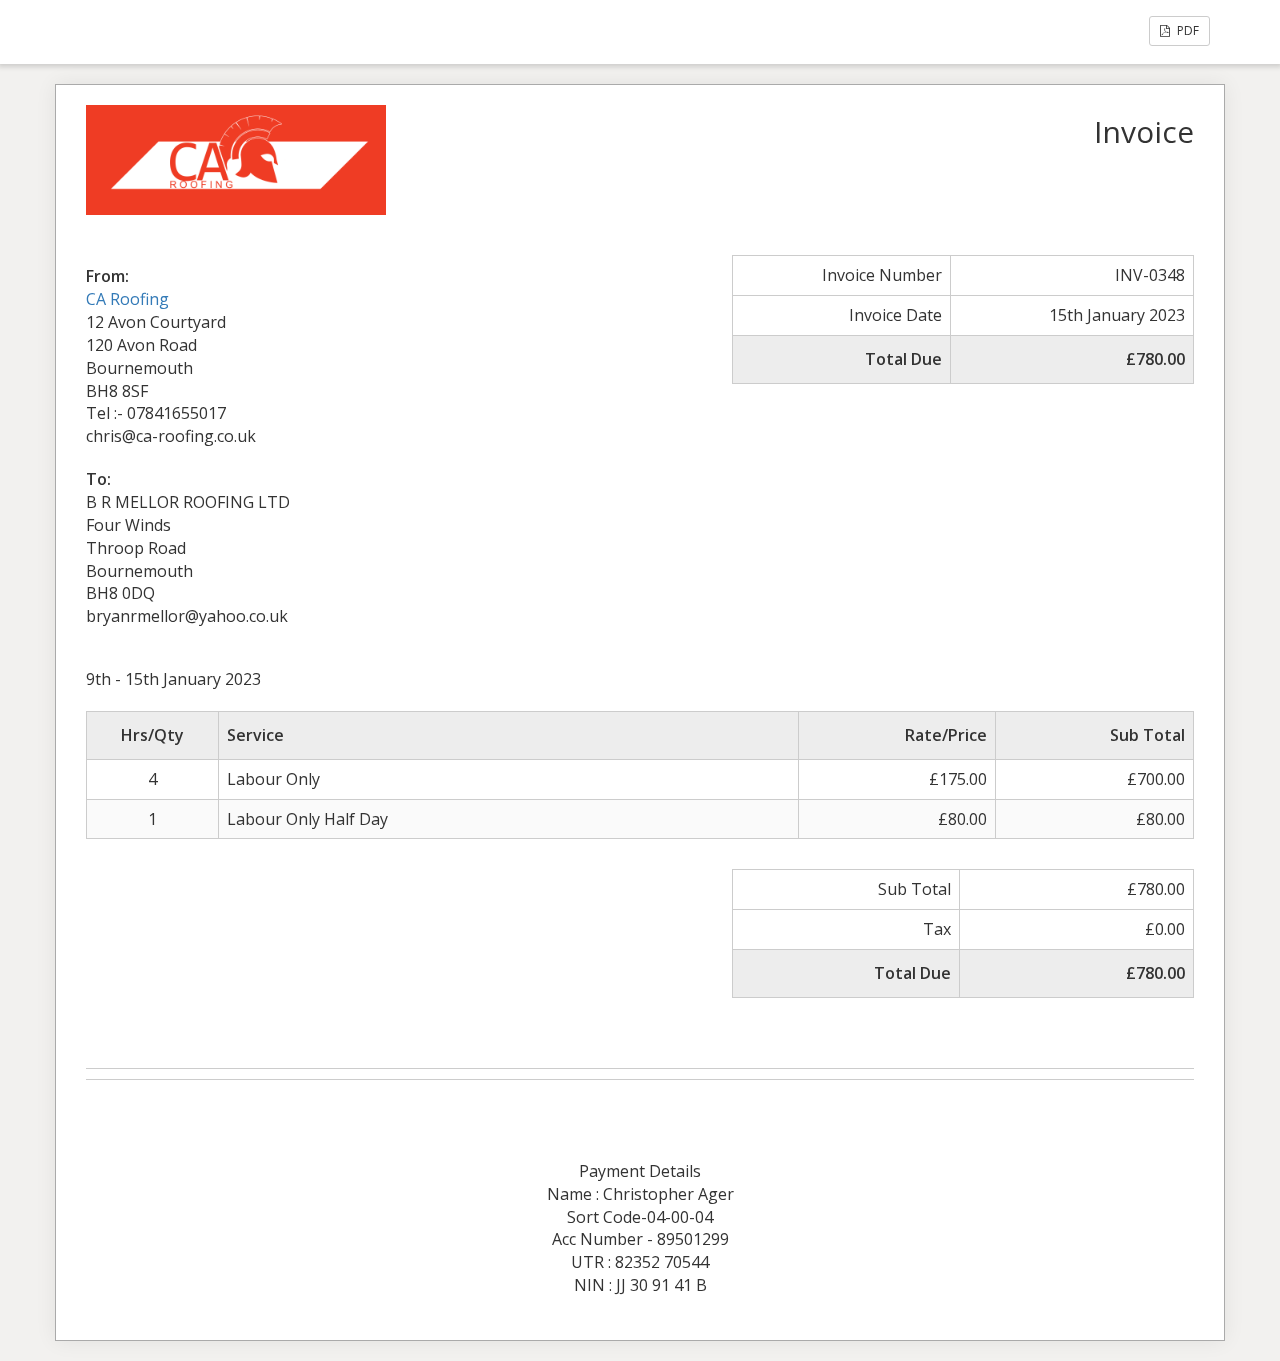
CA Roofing (127, 299)
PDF (1186, 30)
